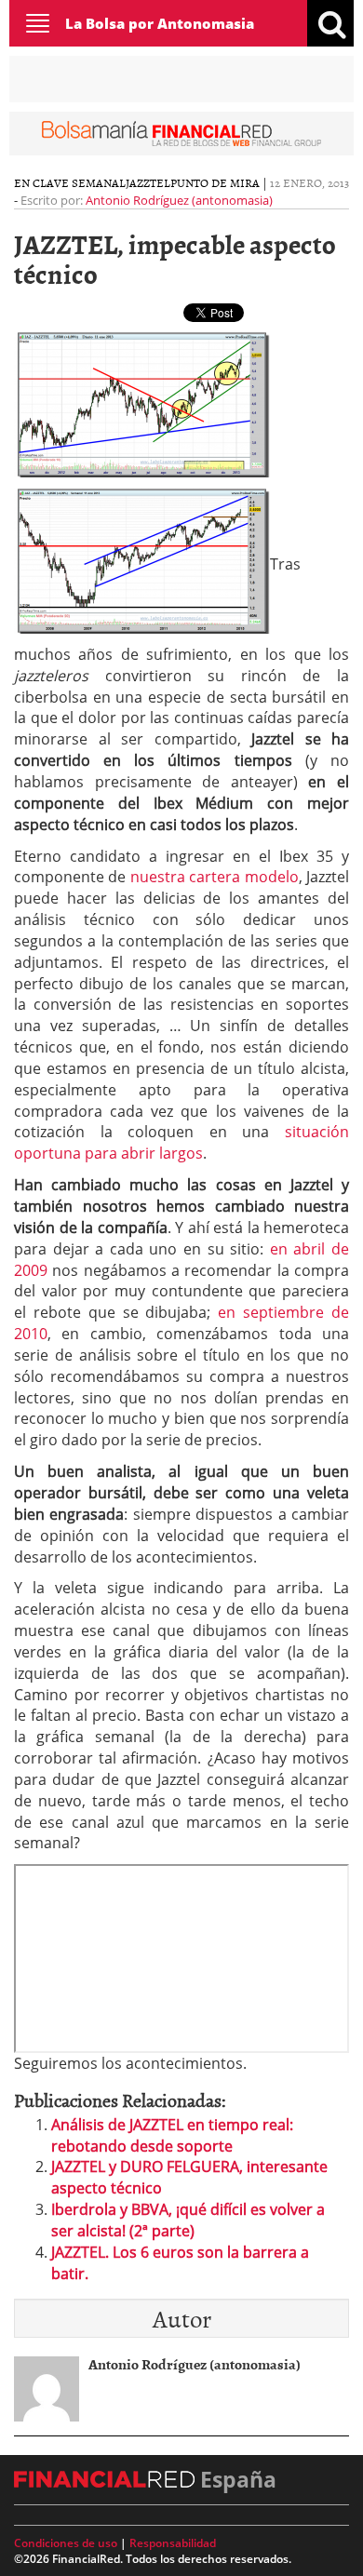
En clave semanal (70, 182)
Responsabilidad (173, 2543)
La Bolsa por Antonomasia (160, 23)
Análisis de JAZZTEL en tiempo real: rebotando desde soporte (172, 2135)
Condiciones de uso (66, 2543)
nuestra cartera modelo (215, 877)
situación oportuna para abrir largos (181, 1142)
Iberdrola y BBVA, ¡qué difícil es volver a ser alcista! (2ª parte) (188, 2220)
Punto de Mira (215, 182)
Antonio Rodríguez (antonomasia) (179, 200)
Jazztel (148, 182)
